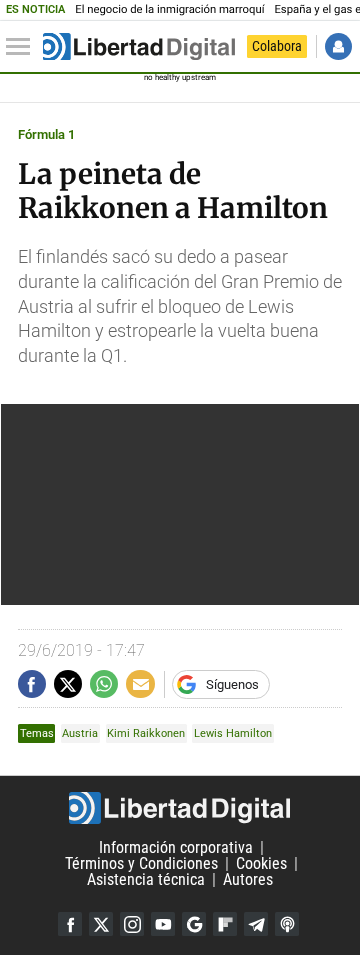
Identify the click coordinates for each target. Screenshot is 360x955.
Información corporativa (176, 847)
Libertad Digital (180, 808)
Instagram (132, 924)
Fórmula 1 (46, 134)
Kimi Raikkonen (146, 733)
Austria (80, 733)
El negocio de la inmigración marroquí (169, 9)
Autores (248, 879)
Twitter (101, 924)
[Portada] (139, 47)
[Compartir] (32, 684)
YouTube (163, 924)
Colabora (277, 46)
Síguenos (232, 684)
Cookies (261, 863)
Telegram (256, 924)
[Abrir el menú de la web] (23, 47)
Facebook (70, 924)
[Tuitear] (68, 684)
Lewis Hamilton (233, 733)
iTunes (287, 924)
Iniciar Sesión (338, 46)
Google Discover (194, 924)
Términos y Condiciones (141, 863)
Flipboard (225, 924)
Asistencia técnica (146, 879)
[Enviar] (104, 684)
